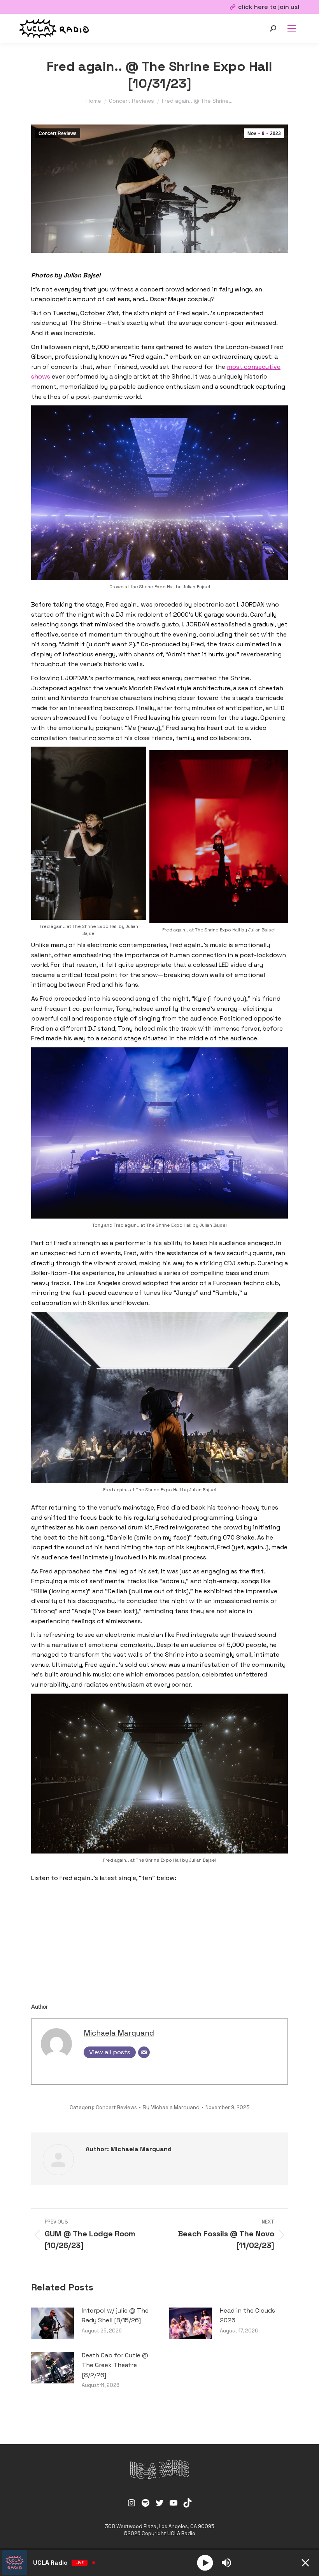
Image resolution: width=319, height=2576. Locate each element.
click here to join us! (269, 7)
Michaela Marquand (119, 2033)
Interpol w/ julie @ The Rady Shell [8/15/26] (115, 2316)
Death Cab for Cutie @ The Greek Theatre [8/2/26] (115, 2365)
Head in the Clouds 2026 (247, 2316)
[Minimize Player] (305, 2563)
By (171, 2107)
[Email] (144, 2052)
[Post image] (53, 2323)
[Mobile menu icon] (292, 28)
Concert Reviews (58, 133)
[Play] (205, 2563)
